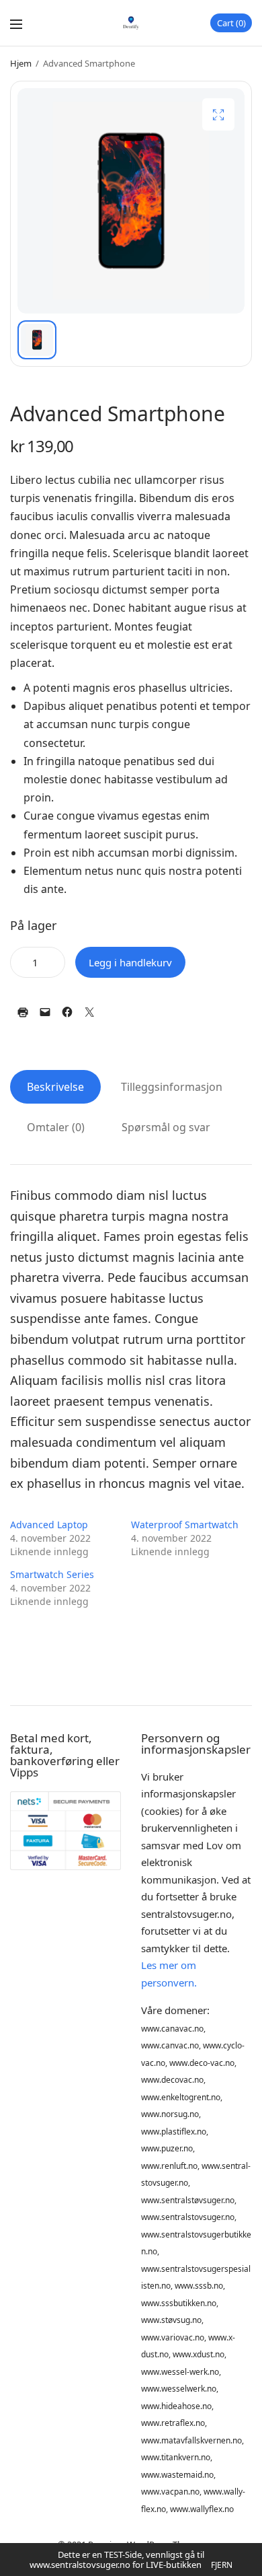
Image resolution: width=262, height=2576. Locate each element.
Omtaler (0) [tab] (56, 1127)
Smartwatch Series (52, 1574)
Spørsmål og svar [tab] (166, 1127)
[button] (218, 114)
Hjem (21, 63)
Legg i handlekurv (130, 962)
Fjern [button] (222, 2565)
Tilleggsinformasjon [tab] (172, 1087)
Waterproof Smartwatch (185, 1525)
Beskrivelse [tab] (55, 1087)
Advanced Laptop (49, 1525)
